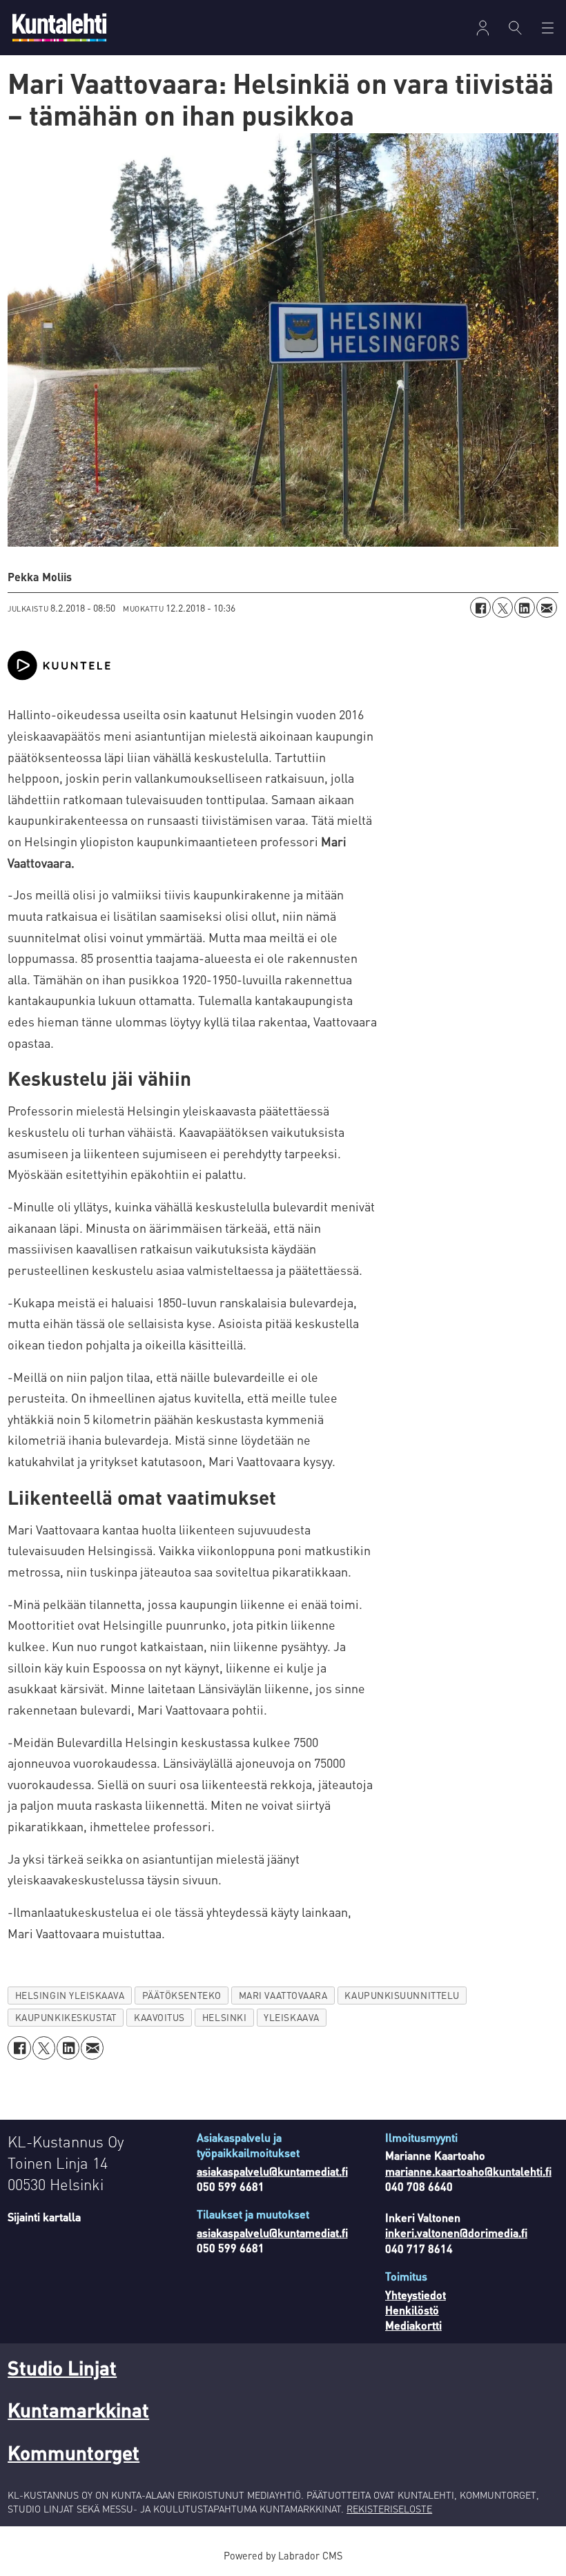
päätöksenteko (182, 1995)
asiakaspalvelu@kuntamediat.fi (272, 2171)
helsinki (224, 2017)
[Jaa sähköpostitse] (547, 607)
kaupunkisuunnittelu (402, 1995)
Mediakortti (413, 2325)
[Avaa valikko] (483, 28)
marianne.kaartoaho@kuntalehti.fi (468, 2171)
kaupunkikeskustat (66, 2017)
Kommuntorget (74, 2452)
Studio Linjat (62, 2368)
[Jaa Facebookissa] (480, 607)
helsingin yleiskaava (70, 1995)
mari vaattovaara (283, 1995)
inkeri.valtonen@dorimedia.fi (456, 2233)
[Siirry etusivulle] (59, 27)
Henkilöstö (412, 2310)
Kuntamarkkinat (78, 2410)
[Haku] (515, 28)
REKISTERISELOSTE (389, 2508)
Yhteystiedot (416, 2295)
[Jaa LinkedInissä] (525, 607)
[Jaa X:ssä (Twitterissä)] (502, 607)
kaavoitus (159, 2017)
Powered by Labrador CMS (283, 2555)
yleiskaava (291, 2017)
